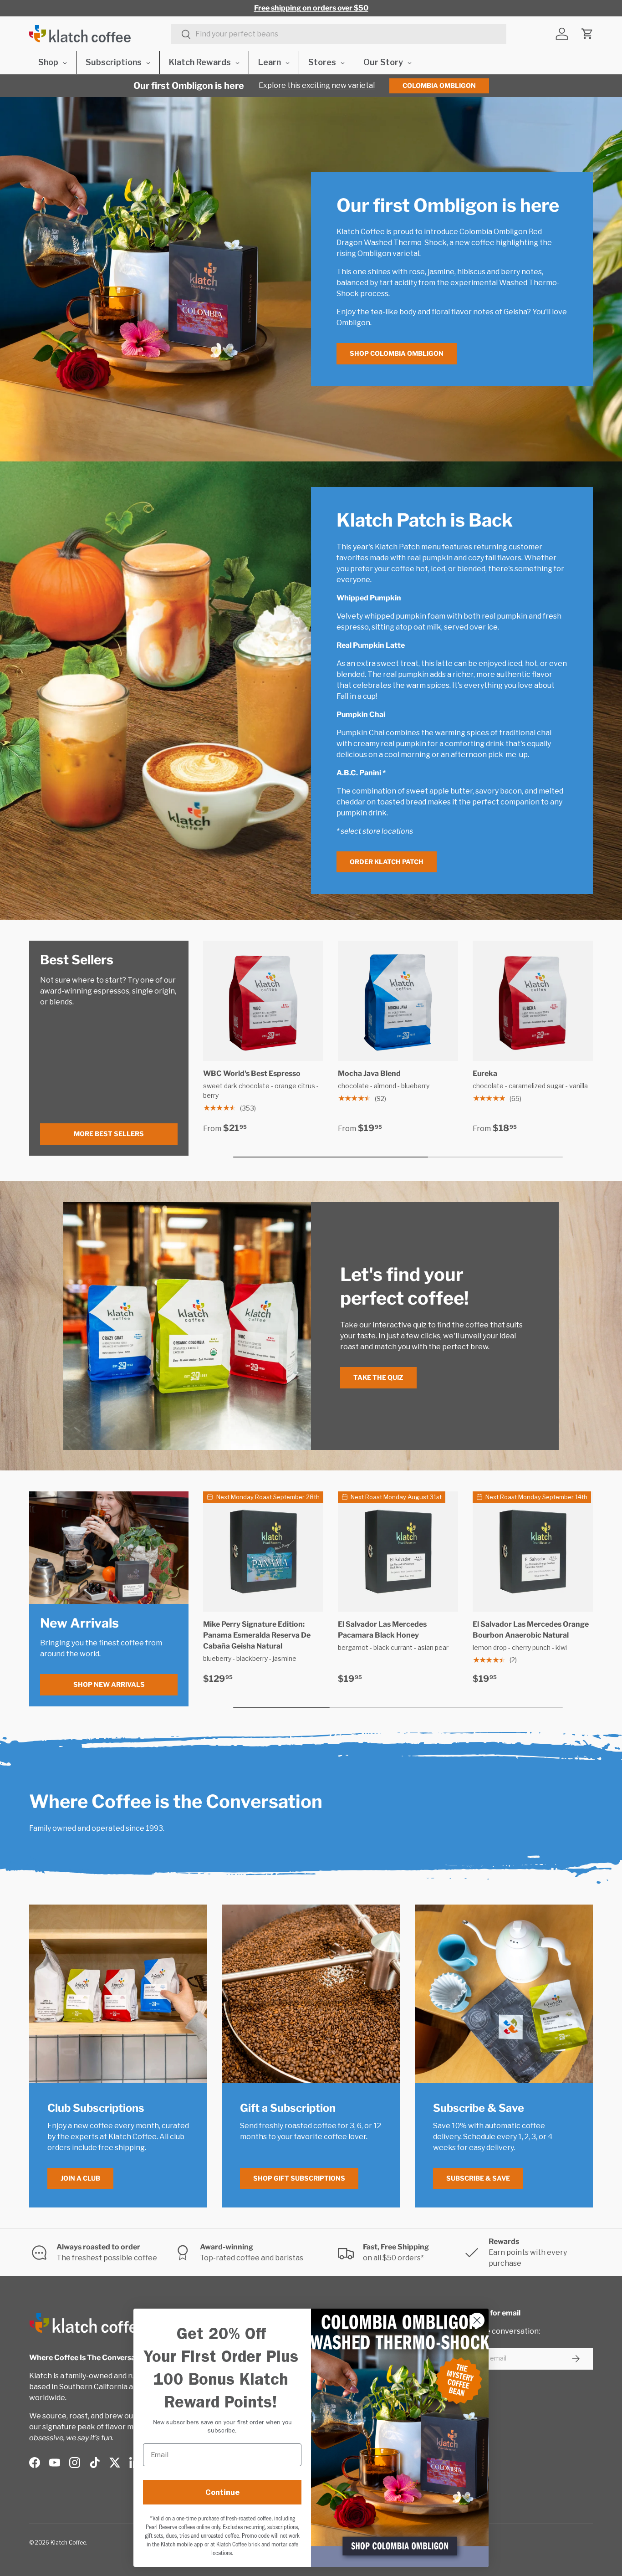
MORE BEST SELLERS (109, 1134)
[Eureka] (533, 1001)
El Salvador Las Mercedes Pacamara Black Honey (382, 1630)
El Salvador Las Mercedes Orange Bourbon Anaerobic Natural (531, 1630)
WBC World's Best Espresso (252, 1073)
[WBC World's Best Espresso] (263, 1001)
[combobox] (339, 34)
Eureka (485, 1073)
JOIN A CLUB (80, 2178)
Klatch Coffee (68, 2543)
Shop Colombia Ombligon (397, 353)
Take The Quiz (378, 1377)
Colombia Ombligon (439, 85)
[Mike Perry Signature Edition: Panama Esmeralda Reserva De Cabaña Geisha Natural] (263, 1552)
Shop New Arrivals (109, 1684)
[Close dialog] (477, 2320)
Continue (222, 2492)
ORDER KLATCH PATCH (387, 862)
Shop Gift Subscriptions (299, 2178)
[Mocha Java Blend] (398, 1001)
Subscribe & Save (478, 2178)
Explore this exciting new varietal (317, 85)
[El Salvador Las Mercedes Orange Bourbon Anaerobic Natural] (533, 1552)
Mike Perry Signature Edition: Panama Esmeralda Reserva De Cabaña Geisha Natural (257, 1635)
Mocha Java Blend (369, 1073)
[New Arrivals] (109, 1547)
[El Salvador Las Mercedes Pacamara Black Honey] (398, 1552)
